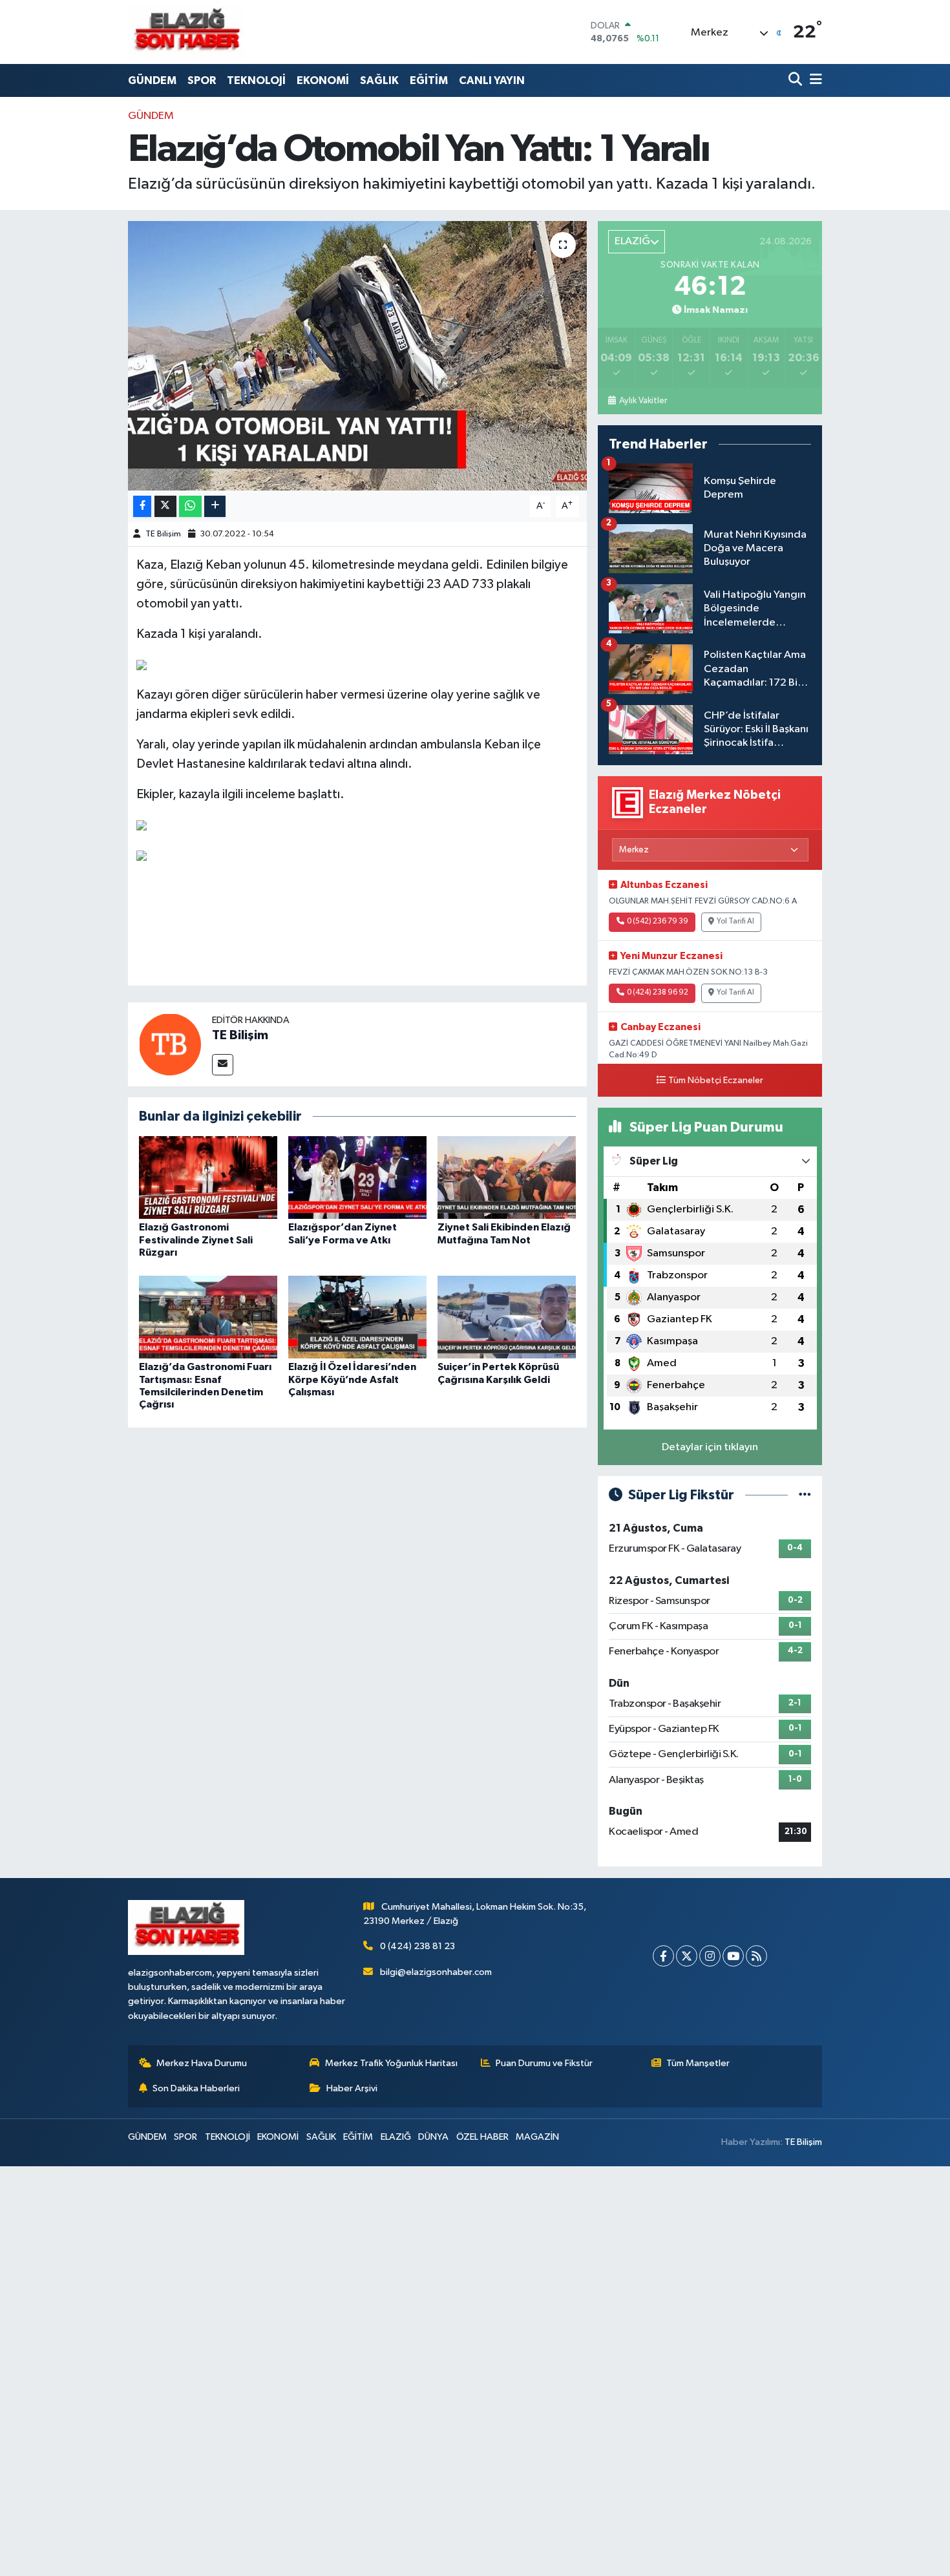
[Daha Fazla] (215, 506)
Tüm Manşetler (698, 2063)
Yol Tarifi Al (735, 922)
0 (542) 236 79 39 (658, 922)
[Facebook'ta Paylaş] (142, 506)
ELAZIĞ (396, 2137)
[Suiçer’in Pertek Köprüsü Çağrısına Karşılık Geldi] (507, 1317)
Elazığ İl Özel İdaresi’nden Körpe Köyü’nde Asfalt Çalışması (352, 1379)
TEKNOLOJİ (256, 80)
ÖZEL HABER (482, 2137)
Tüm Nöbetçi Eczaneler (716, 1081)
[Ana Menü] (814, 80)
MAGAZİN (537, 2137)
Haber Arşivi (352, 2088)
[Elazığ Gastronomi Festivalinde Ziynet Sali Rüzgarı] (208, 1177)
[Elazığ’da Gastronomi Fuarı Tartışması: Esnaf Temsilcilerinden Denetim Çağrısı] (208, 1317)
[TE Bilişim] (170, 1044)
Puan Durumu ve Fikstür (544, 2063)
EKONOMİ (323, 80)
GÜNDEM (152, 80)
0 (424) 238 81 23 (417, 1946)
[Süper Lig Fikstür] (805, 1495)
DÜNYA (433, 2137)
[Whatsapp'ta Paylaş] (190, 506)
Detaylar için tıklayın (710, 1447)
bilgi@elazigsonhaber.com (436, 1972)
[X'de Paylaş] (165, 506)
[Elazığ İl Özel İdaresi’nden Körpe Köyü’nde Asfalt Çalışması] (357, 1317)
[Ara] (797, 80)
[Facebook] (663, 1956)
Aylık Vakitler (643, 401)
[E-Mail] (223, 1065)
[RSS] (756, 1956)
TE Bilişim (163, 534)
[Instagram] (710, 1956)
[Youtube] (733, 1956)
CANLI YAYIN (492, 80)
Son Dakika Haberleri (196, 2088)
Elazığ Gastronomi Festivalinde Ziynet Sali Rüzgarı (196, 1240)
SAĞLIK (379, 80)
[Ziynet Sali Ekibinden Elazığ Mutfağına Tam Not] (507, 1177)
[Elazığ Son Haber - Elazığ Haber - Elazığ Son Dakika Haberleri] (186, 32)
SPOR (202, 80)
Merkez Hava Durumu (202, 2063)
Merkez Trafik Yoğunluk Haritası (391, 2063)
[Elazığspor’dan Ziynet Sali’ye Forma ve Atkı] (357, 1177)
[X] (687, 1956)
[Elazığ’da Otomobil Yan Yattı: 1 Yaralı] (358, 355)
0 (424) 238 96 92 (658, 993)
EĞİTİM (429, 80)
